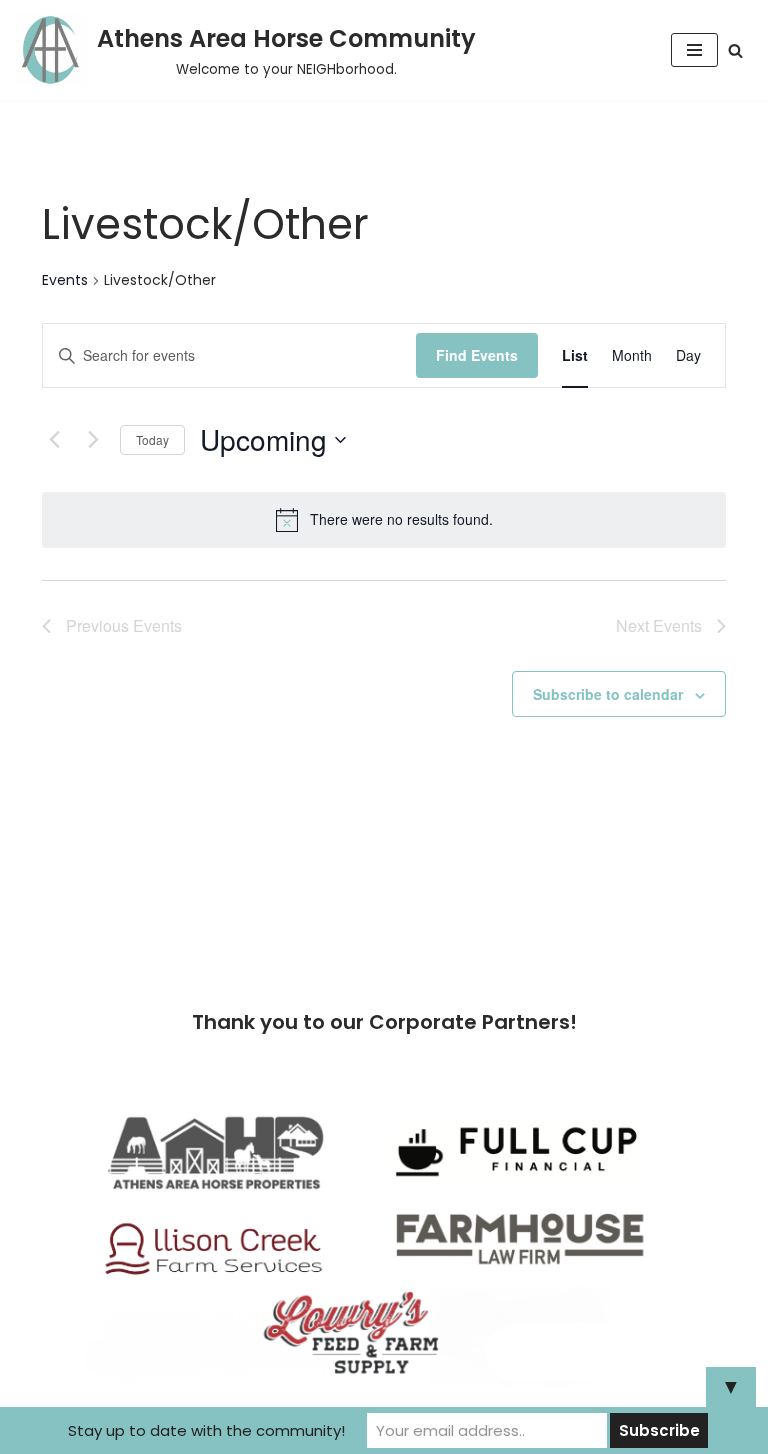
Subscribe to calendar (608, 694)
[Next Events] (93, 440)
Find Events (477, 355)
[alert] (384, 520)
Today (152, 439)
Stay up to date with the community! (206, 1430)
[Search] (735, 50)
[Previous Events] (54, 440)
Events (65, 280)
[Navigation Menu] (694, 50)
